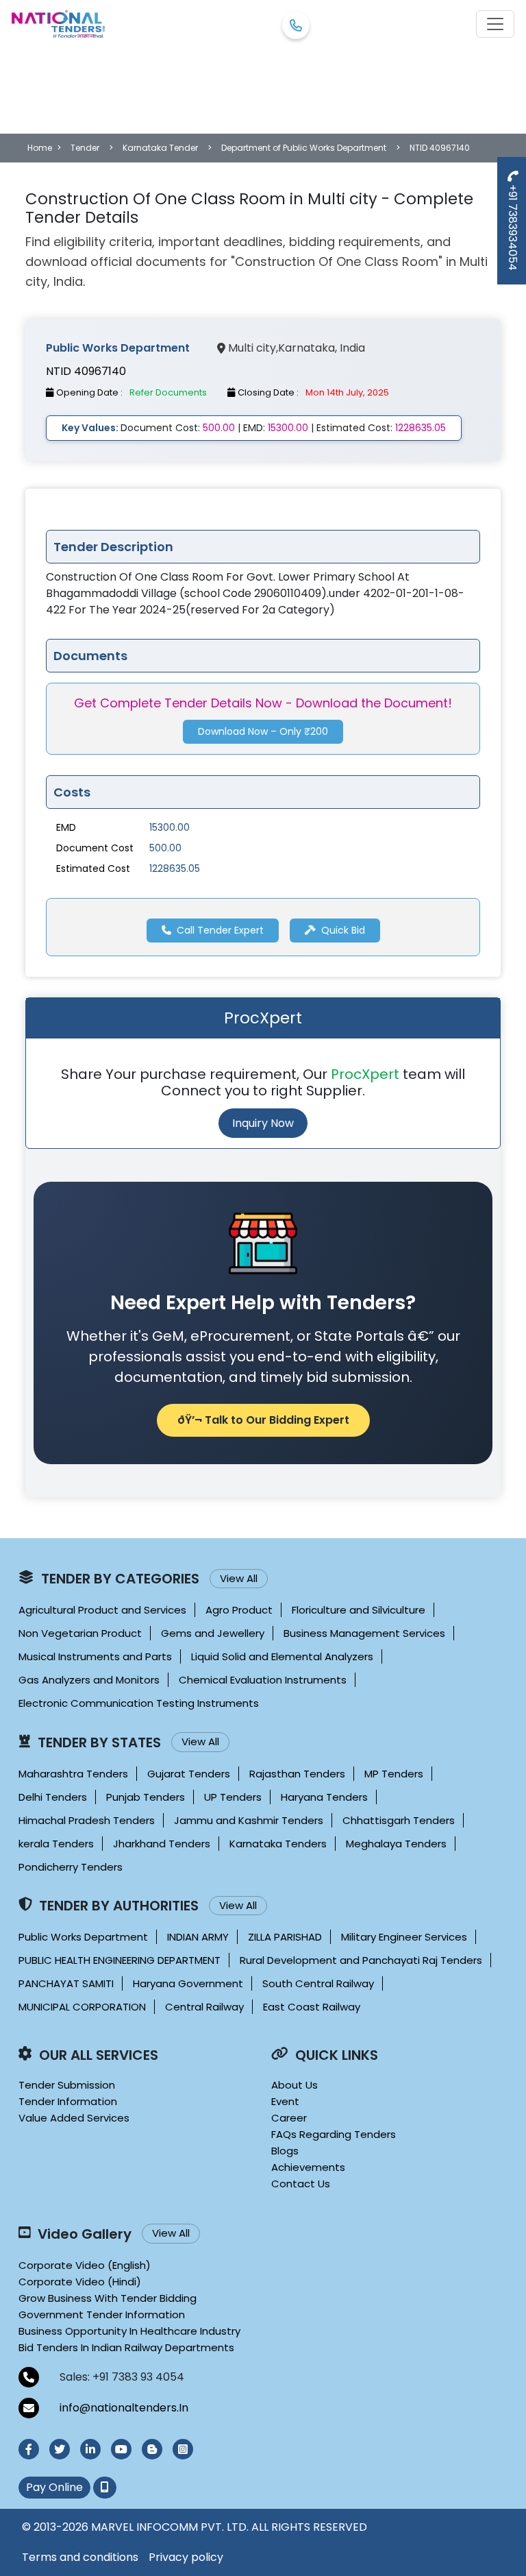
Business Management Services (364, 1633)
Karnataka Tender (160, 148)
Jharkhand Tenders (162, 1844)
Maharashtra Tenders (73, 1774)
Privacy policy (186, 2557)
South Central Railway (318, 1983)
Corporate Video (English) (85, 2265)
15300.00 (170, 827)
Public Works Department (83, 1937)
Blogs (285, 2151)
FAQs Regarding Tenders (334, 2134)
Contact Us (301, 2184)
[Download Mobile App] (105, 2488)
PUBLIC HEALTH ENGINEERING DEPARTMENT (120, 1960)
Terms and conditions (80, 2557)
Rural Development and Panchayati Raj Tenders (361, 1960)
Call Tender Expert (220, 930)
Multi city (252, 348)
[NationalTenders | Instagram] (183, 2449)
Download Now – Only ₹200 (263, 731)
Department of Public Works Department (304, 148)
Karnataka (306, 348)
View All (239, 1578)
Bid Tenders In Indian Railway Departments (126, 2347)
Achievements (308, 2167)
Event (285, 2101)
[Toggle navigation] (495, 24)
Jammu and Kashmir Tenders (249, 1820)
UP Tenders (233, 1797)
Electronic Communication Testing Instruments (139, 1703)
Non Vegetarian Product (80, 1633)
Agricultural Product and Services (102, 1610)
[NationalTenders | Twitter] (60, 2449)
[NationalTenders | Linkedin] (90, 2449)
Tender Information (68, 2101)
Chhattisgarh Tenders (399, 1820)
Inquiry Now (263, 1123)
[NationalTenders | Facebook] (29, 2449)
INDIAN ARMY (198, 1937)
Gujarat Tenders (189, 1774)
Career (289, 2118)
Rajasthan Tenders (297, 1774)
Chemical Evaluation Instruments (263, 1680)
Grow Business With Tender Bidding (108, 2298)
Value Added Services (74, 2118)
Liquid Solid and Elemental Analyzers (282, 1656)
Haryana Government (188, 1983)
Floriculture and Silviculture (359, 1610)
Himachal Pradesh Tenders (87, 1820)
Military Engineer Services (404, 1937)
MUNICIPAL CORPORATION (82, 2007)
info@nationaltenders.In (124, 2408)
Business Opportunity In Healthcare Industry (129, 2331)
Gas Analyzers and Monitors (89, 1680)
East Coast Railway (312, 2007)
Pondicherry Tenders (71, 1867)
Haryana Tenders (324, 1797)
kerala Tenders (56, 1844)
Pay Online (54, 2487)
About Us (295, 2085)
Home (40, 148)
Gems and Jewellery (213, 1633)
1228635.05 (175, 868)
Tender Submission (67, 2085)
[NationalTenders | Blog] (152, 2449)
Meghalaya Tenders (396, 1844)
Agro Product (239, 1610)
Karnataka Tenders (278, 1844)
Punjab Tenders (146, 1797)
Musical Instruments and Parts (95, 1656)
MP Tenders (394, 1774)
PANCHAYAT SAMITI (66, 1983)
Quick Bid (343, 930)
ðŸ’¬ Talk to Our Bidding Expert (263, 1420)
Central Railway (204, 2007)
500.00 (165, 848)
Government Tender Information (102, 2314)
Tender (85, 148)
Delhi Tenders (53, 1797)
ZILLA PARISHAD (285, 1937)
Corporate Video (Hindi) (80, 2282)
